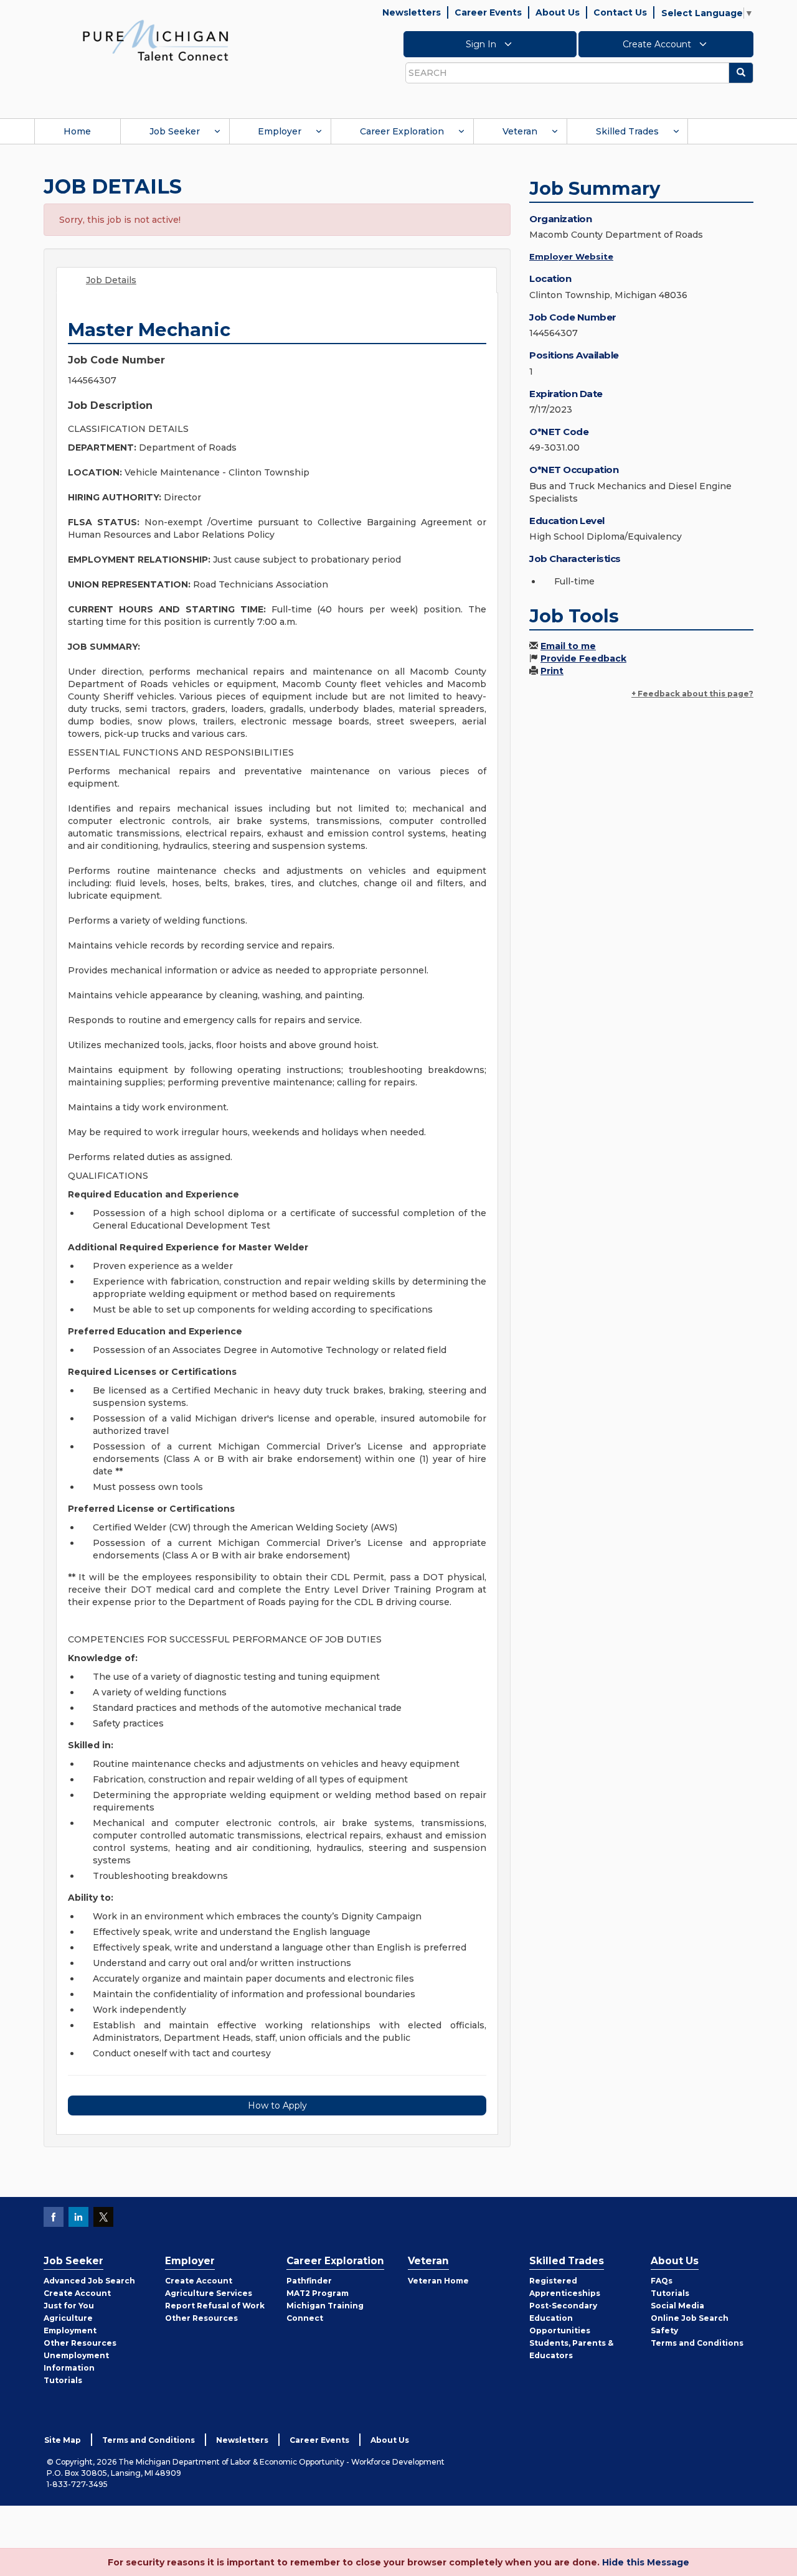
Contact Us (620, 12)
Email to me (568, 646)
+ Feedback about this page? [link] (692, 694)
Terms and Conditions (697, 2343)
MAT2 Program (318, 2293)
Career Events (488, 12)
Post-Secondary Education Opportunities (563, 2318)
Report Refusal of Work (215, 2306)
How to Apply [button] (277, 2105)
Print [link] (552, 671)
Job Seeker (175, 131)
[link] (156, 40)
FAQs (662, 2281)
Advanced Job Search (89, 2281)
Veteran (520, 131)
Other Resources (80, 2343)
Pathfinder (309, 2281)
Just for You (69, 2306)
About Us (558, 12)
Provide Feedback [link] (583, 658)
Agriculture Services (209, 2293)
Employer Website (571, 256)
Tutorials (63, 2380)
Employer (280, 131)
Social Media (677, 2306)
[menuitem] (77, 131)
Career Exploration (402, 131)
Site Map (63, 2440)
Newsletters (412, 12)
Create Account (658, 44)
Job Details (111, 280)
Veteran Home (438, 2281)
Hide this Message (646, 2562)
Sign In (482, 44)
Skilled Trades (627, 131)
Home (77, 131)
